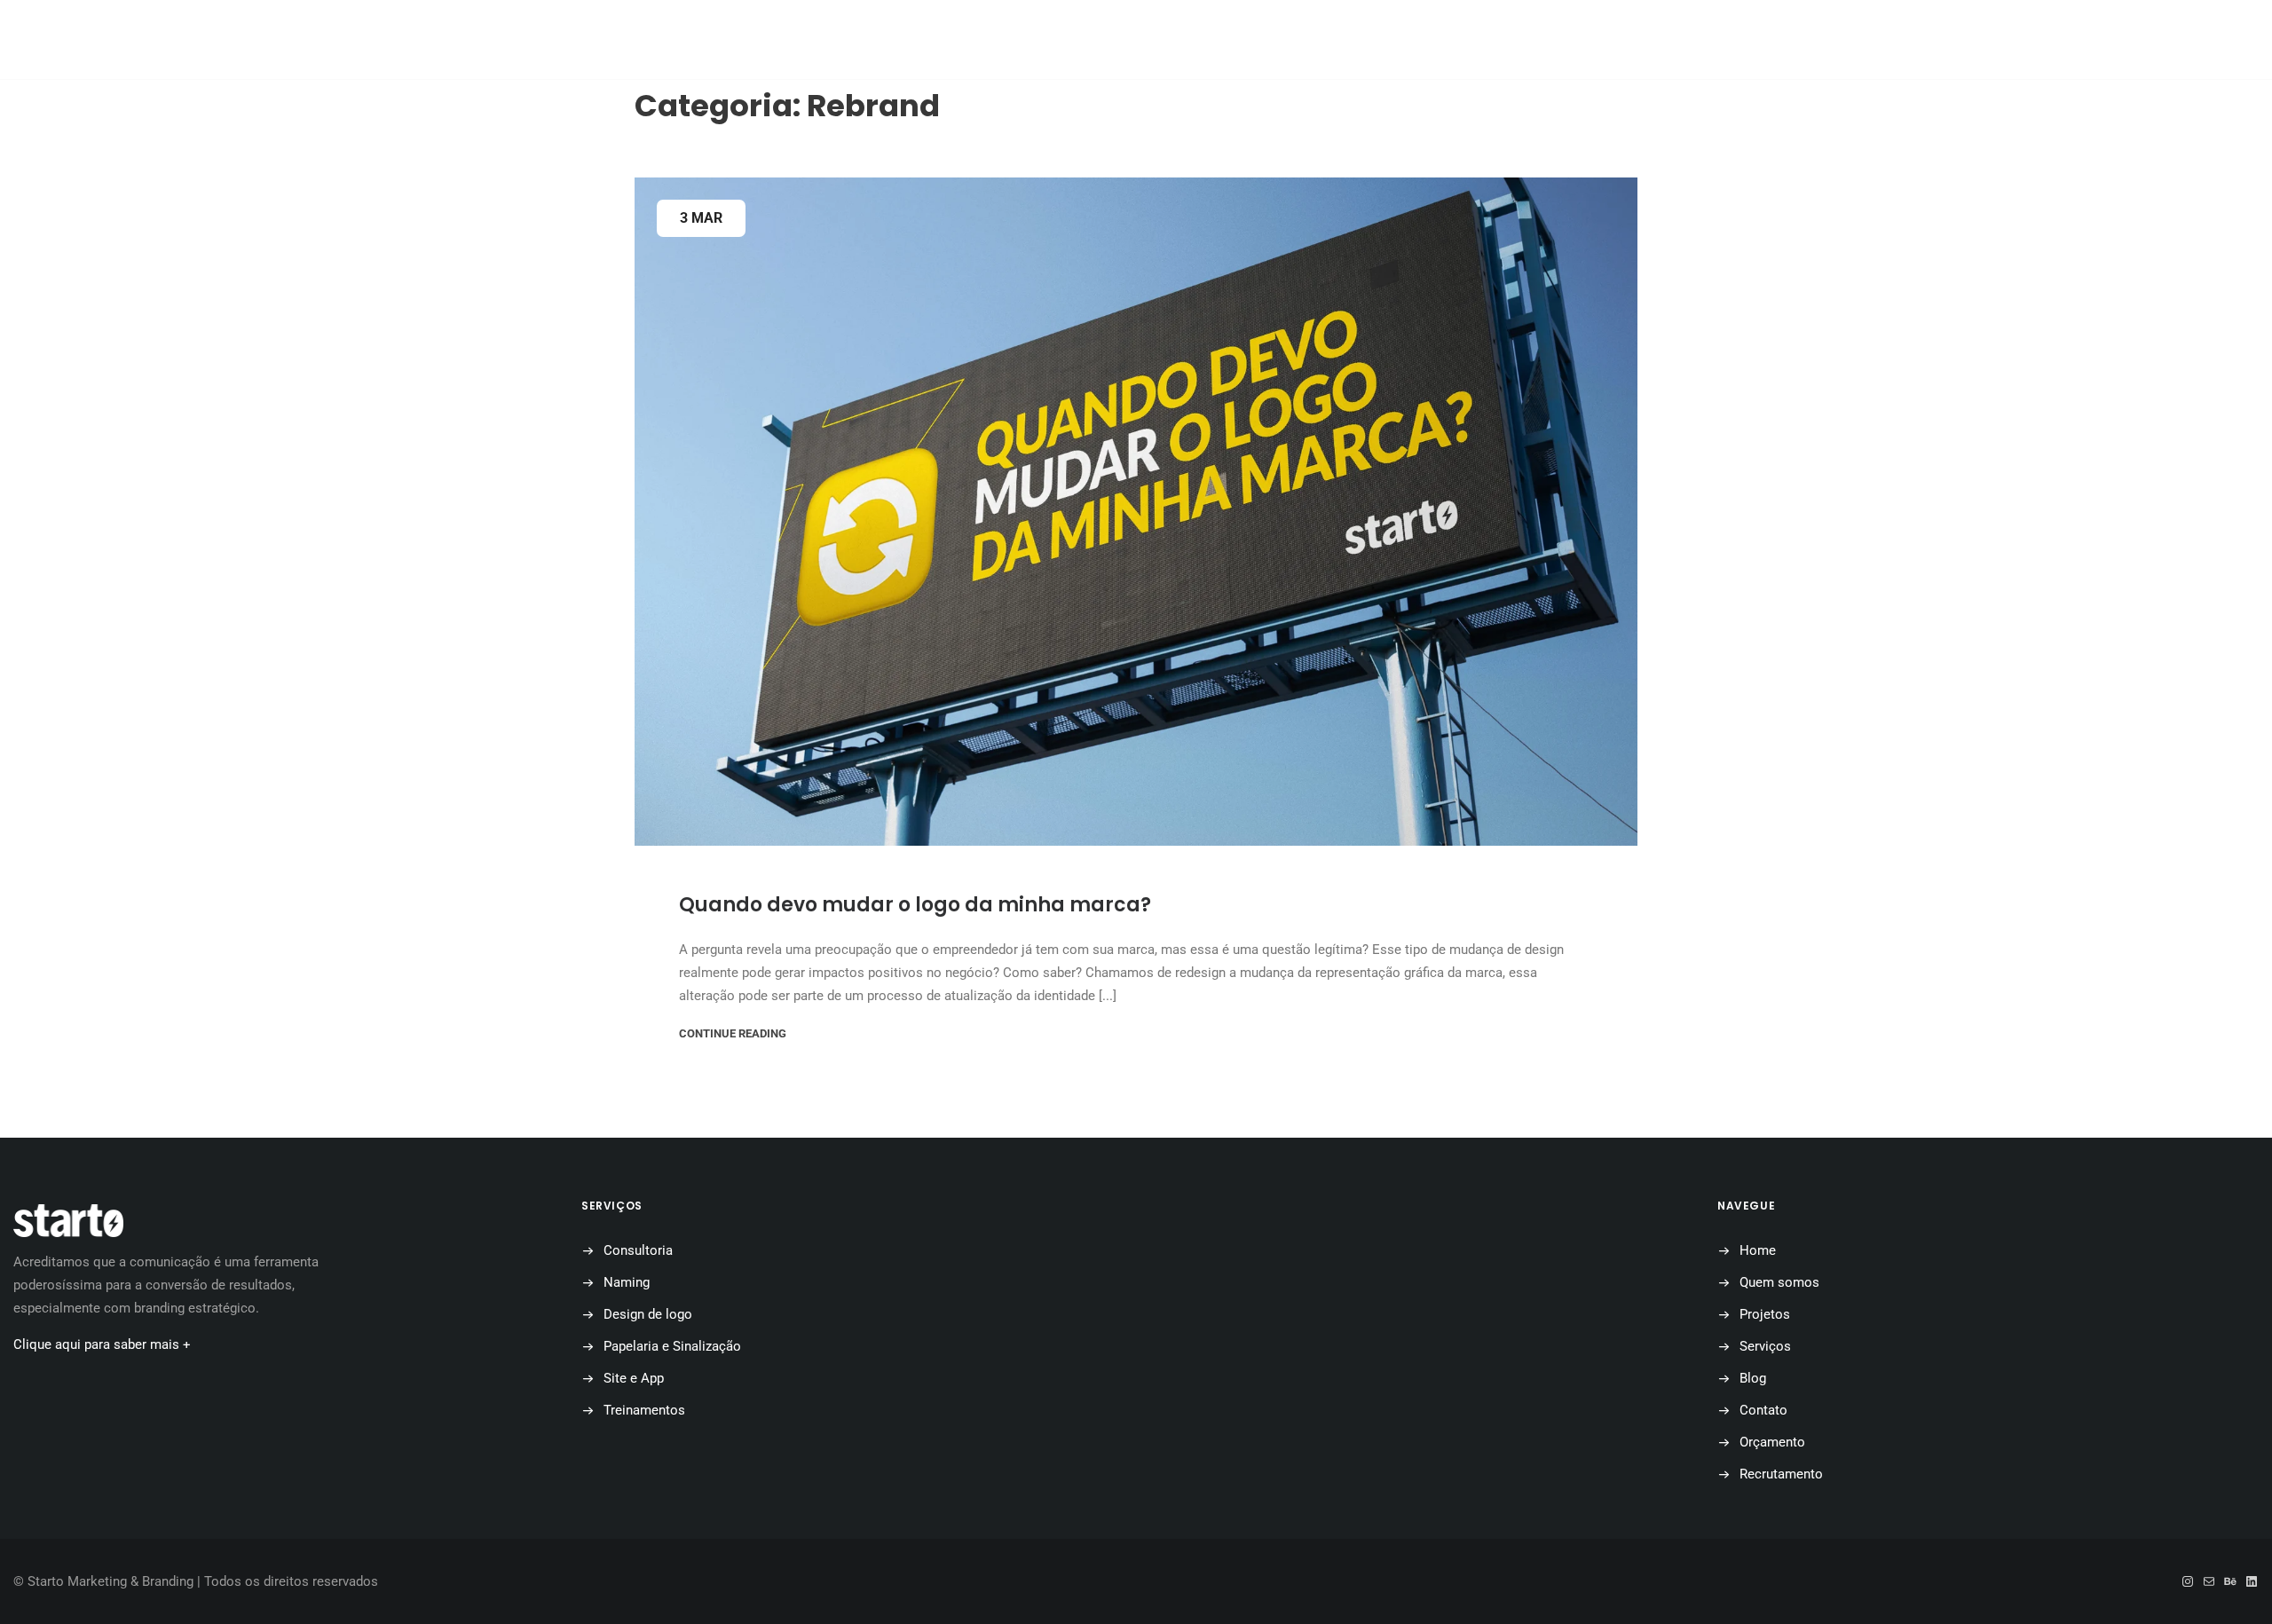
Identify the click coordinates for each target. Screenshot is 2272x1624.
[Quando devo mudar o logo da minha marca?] (1136, 512)
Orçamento (1378, 40)
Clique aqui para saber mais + (102, 1344)
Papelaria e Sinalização (672, 1346)
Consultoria (638, 1250)
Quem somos (944, 40)
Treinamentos (644, 1410)
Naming (627, 1282)
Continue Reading (733, 1033)
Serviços (1765, 1346)
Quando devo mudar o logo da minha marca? (915, 905)
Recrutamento (1781, 1474)
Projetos (1066, 40)
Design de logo (648, 1314)
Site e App (634, 1378)
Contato (1259, 40)
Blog (1164, 40)
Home (836, 40)
